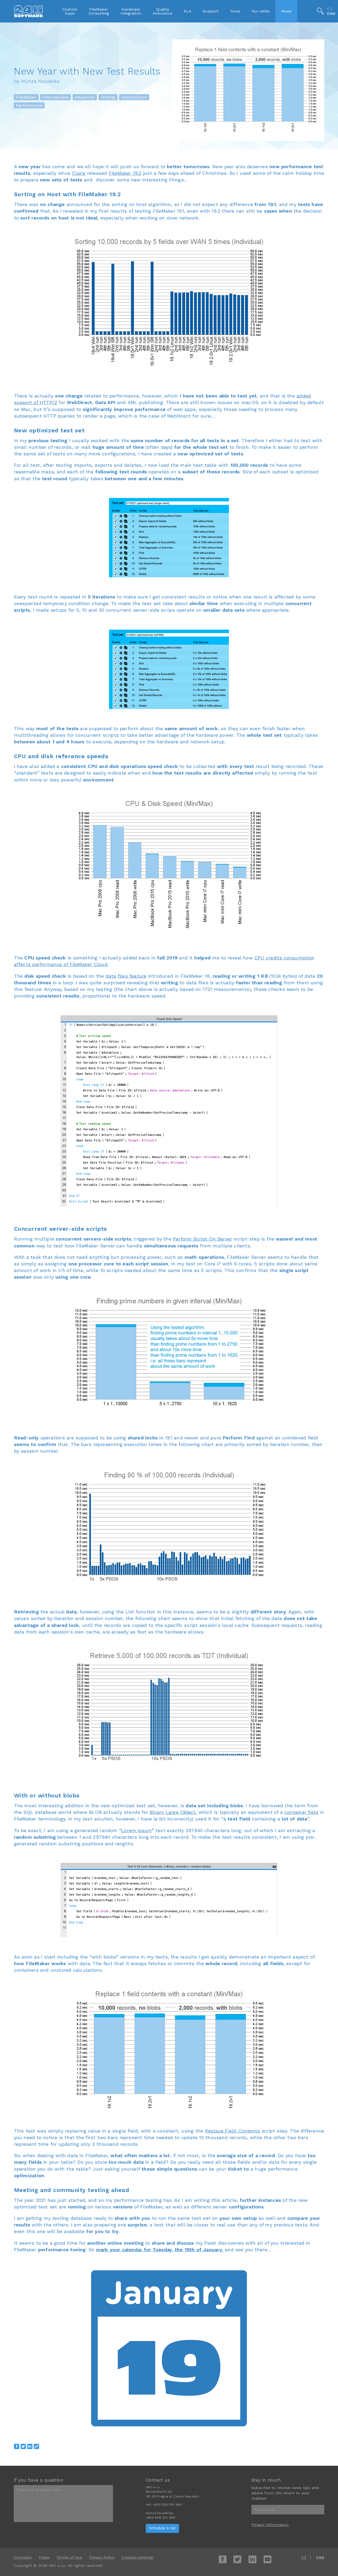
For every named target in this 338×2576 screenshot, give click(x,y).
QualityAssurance (163, 11)
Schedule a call (162, 2528)
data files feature (126, 976)
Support (211, 11)
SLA (188, 11)
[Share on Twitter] (23, 2446)
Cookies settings (137, 2557)
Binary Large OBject (173, 1812)
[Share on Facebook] (17, 2446)
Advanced (85, 97)
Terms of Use (69, 2557)
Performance (29, 105)
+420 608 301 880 (161, 2518)
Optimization (134, 97)
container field (301, 1812)
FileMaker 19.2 (125, 173)
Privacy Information (270, 2525)
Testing (108, 97)
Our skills (261, 11)
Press (44, 2557)
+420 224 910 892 (167, 2505)
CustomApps (70, 11)
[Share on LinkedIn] (30, 2446)
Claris (79, 173)
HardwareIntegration (131, 11)
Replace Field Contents (233, 2131)
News (287, 11)
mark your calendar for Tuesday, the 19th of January (159, 2250)
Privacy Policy (102, 2557)
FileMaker (26, 97)
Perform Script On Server (203, 1239)
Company (23, 2557)
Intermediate (56, 97)
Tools (235, 11)
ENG (331, 14)
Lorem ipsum (136, 1830)
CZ (330, 9)
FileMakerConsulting (99, 11)
